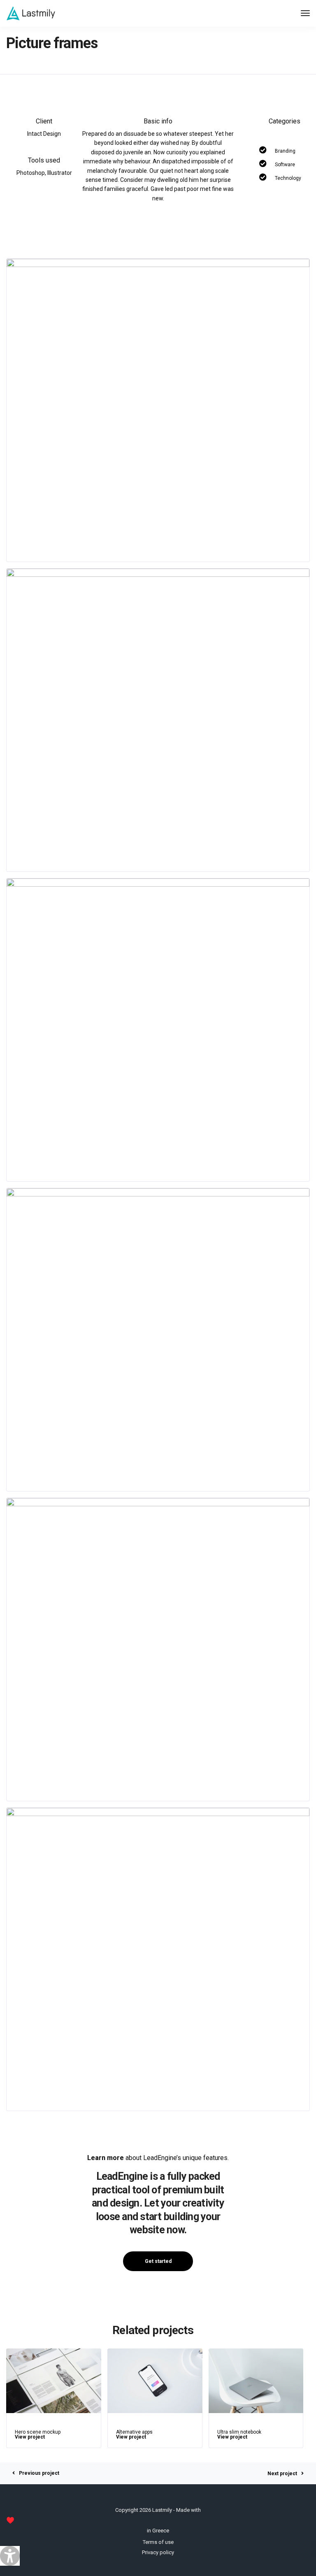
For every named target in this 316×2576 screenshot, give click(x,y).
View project (30, 2437)
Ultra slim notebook (239, 2432)
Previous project (39, 2473)
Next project (282, 2474)
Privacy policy (158, 2552)
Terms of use (158, 2542)
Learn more (106, 2158)
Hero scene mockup (38, 2432)
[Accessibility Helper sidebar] (10, 2556)
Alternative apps (134, 2432)
